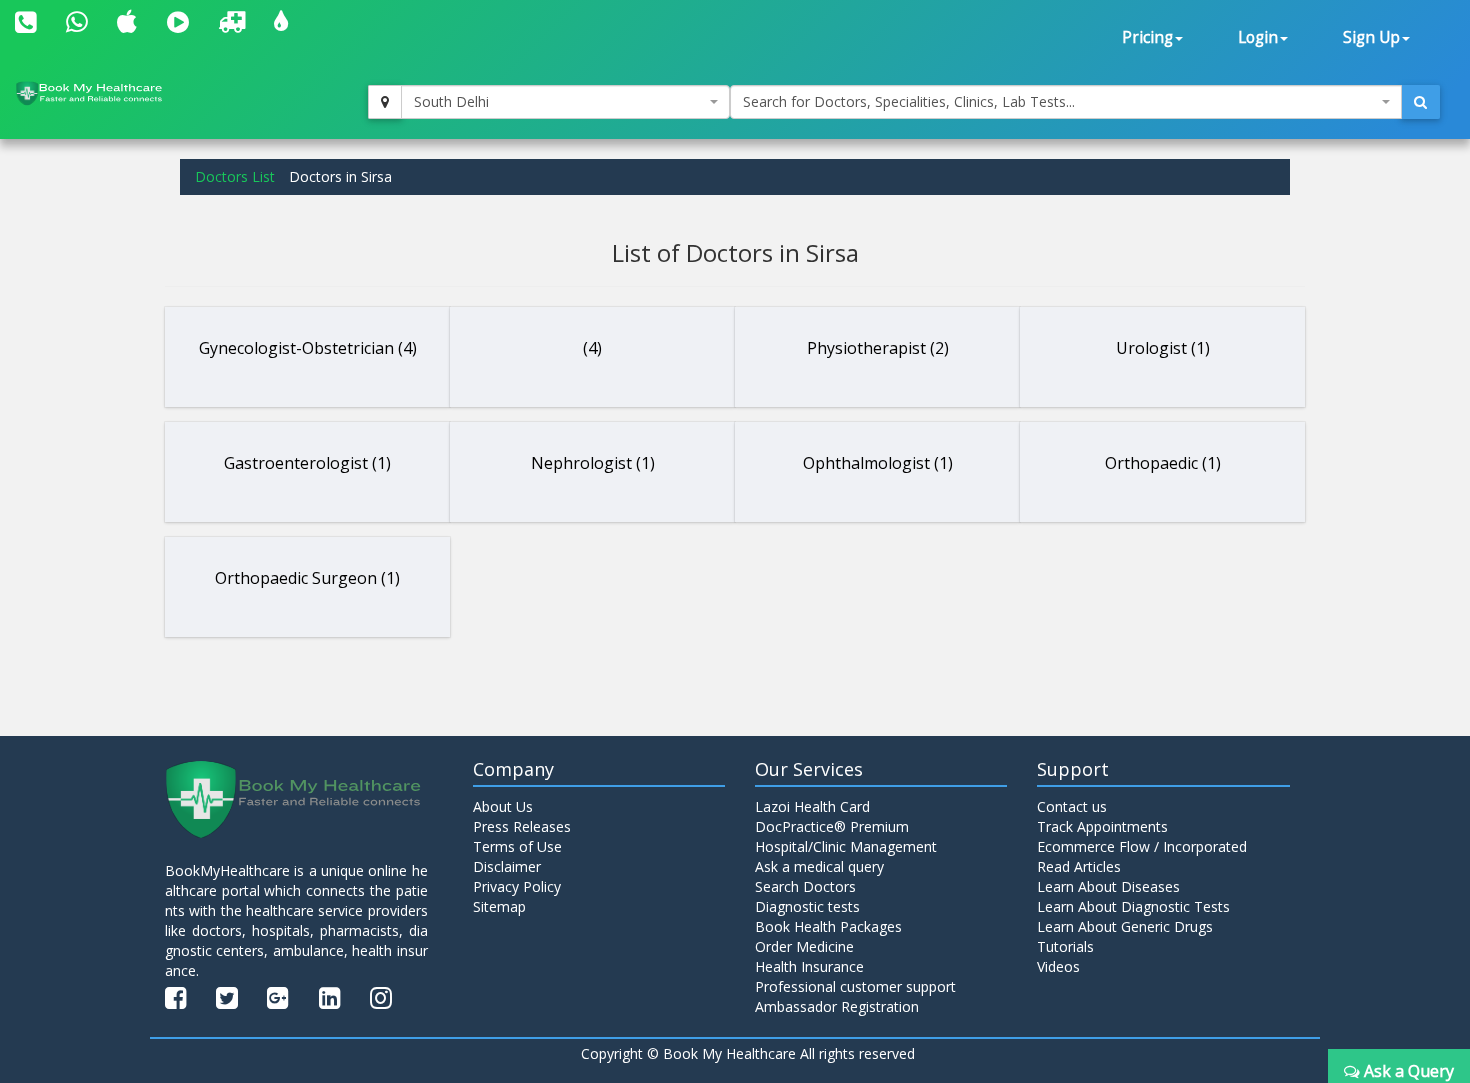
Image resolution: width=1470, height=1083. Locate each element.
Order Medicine (804, 946)
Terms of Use (517, 846)
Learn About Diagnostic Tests (1133, 906)
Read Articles (1079, 866)
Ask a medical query (819, 866)
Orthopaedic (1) (1163, 463)
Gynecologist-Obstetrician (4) (308, 348)
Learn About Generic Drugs (1125, 926)
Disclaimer (507, 866)
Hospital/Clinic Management (846, 846)
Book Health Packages (828, 926)
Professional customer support (855, 986)
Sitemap (499, 906)
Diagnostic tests (807, 906)
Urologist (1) (1163, 348)
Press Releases (522, 826)
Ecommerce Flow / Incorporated (1142, 846)
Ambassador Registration (837, 1006)
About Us (503, 806)
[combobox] (566, 102)
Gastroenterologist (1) (307, 463)
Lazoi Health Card (812, 806)
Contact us (1072, 806)
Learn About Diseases (1108, 886)
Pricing (1147, 37)
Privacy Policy (517, 886)
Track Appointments (1102, 826)
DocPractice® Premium (832, 826)
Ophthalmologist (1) (878, 463)
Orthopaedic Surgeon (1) (307, 578)
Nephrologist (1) (593, 463)
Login (1258, 37)
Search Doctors (805, 886)
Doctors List (235, 176)
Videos (1058, 966)
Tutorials (1065, 946)
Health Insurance (809, 966)
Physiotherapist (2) (878, 348)
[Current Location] (385, 102)
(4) (592, 348)
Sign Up (1371, 37)
